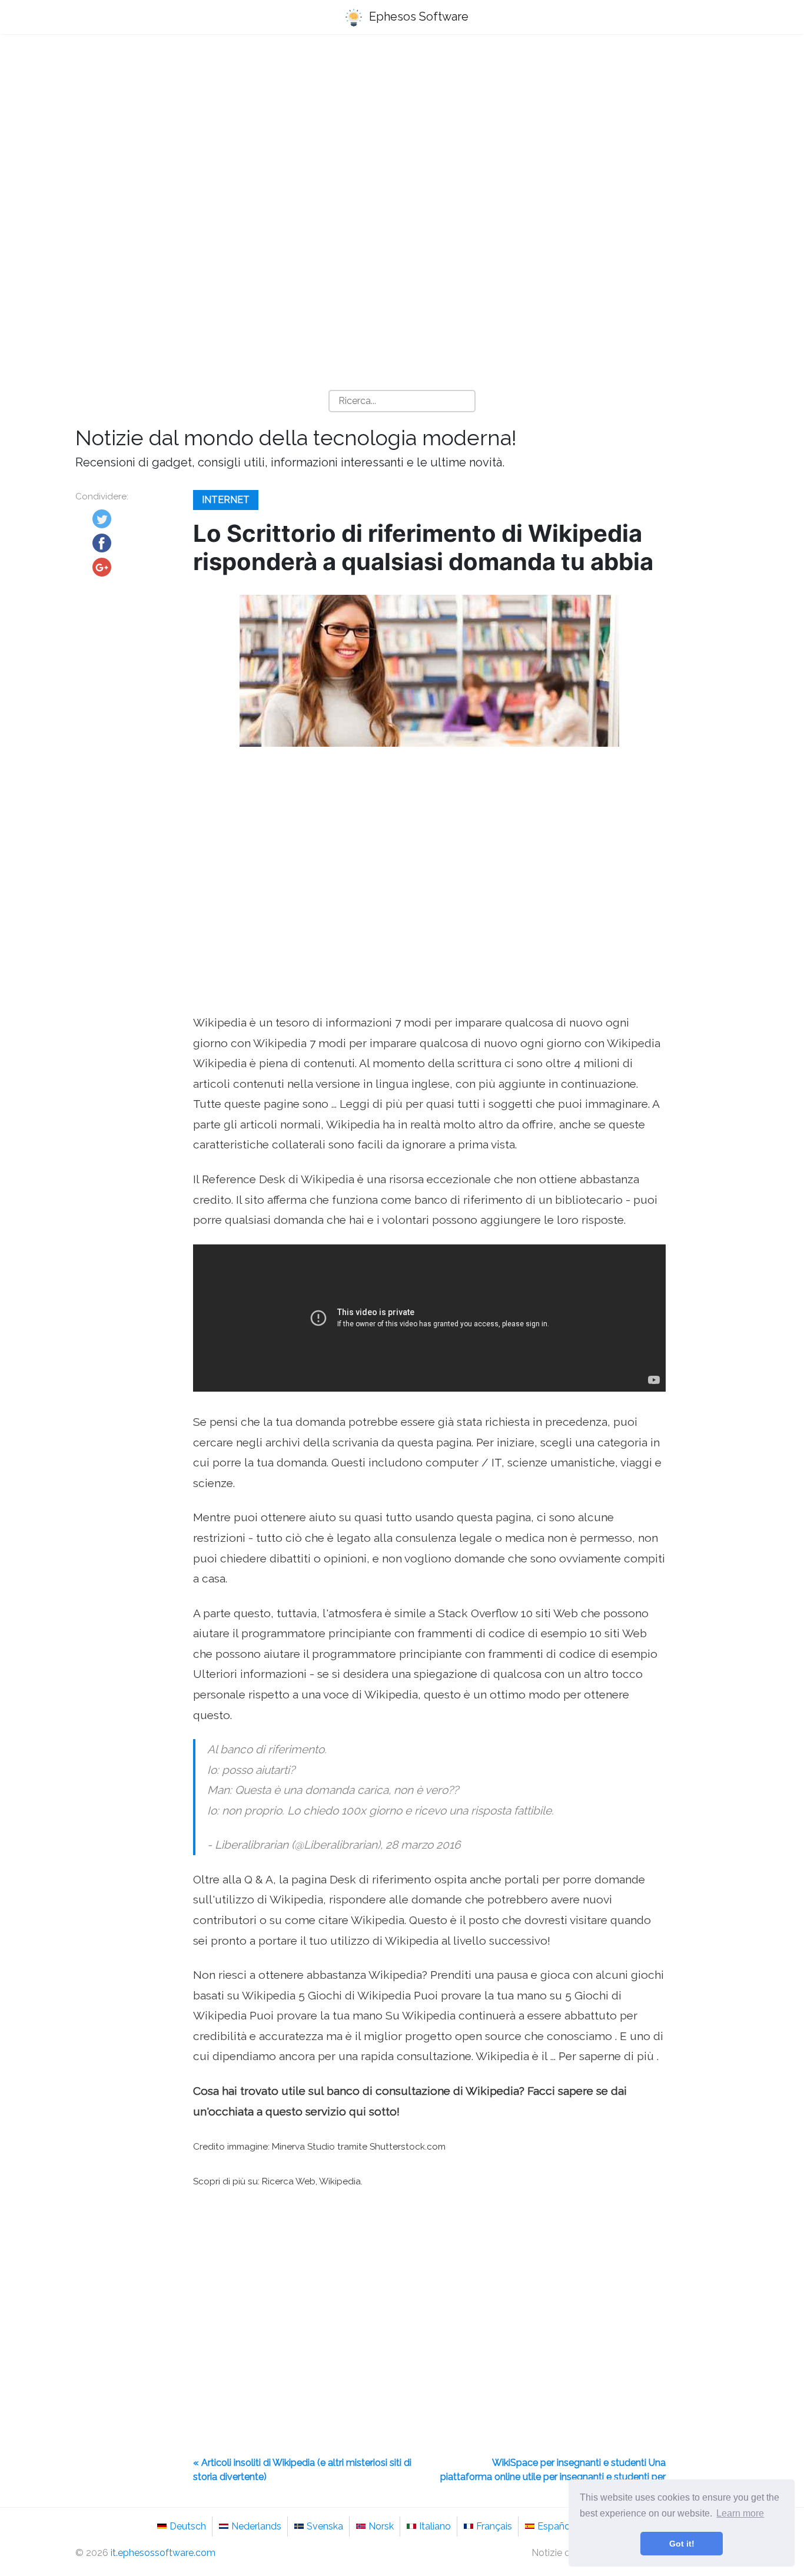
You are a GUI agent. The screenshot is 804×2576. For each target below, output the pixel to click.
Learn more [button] (740, 2513)
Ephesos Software (417, 16)
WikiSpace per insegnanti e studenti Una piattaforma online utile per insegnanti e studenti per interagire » (553, 2477)
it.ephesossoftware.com (163, 2553)
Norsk (381, 2526)
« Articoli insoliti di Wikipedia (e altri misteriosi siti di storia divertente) (302, 2470)
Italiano (435, 2526)
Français (494, 2526)
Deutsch (188, 2526)
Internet (226, 500)
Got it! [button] (682, 2544)
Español (555, 2526)
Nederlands (256, 2526)
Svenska (325, 2526)
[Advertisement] (402, 136)
